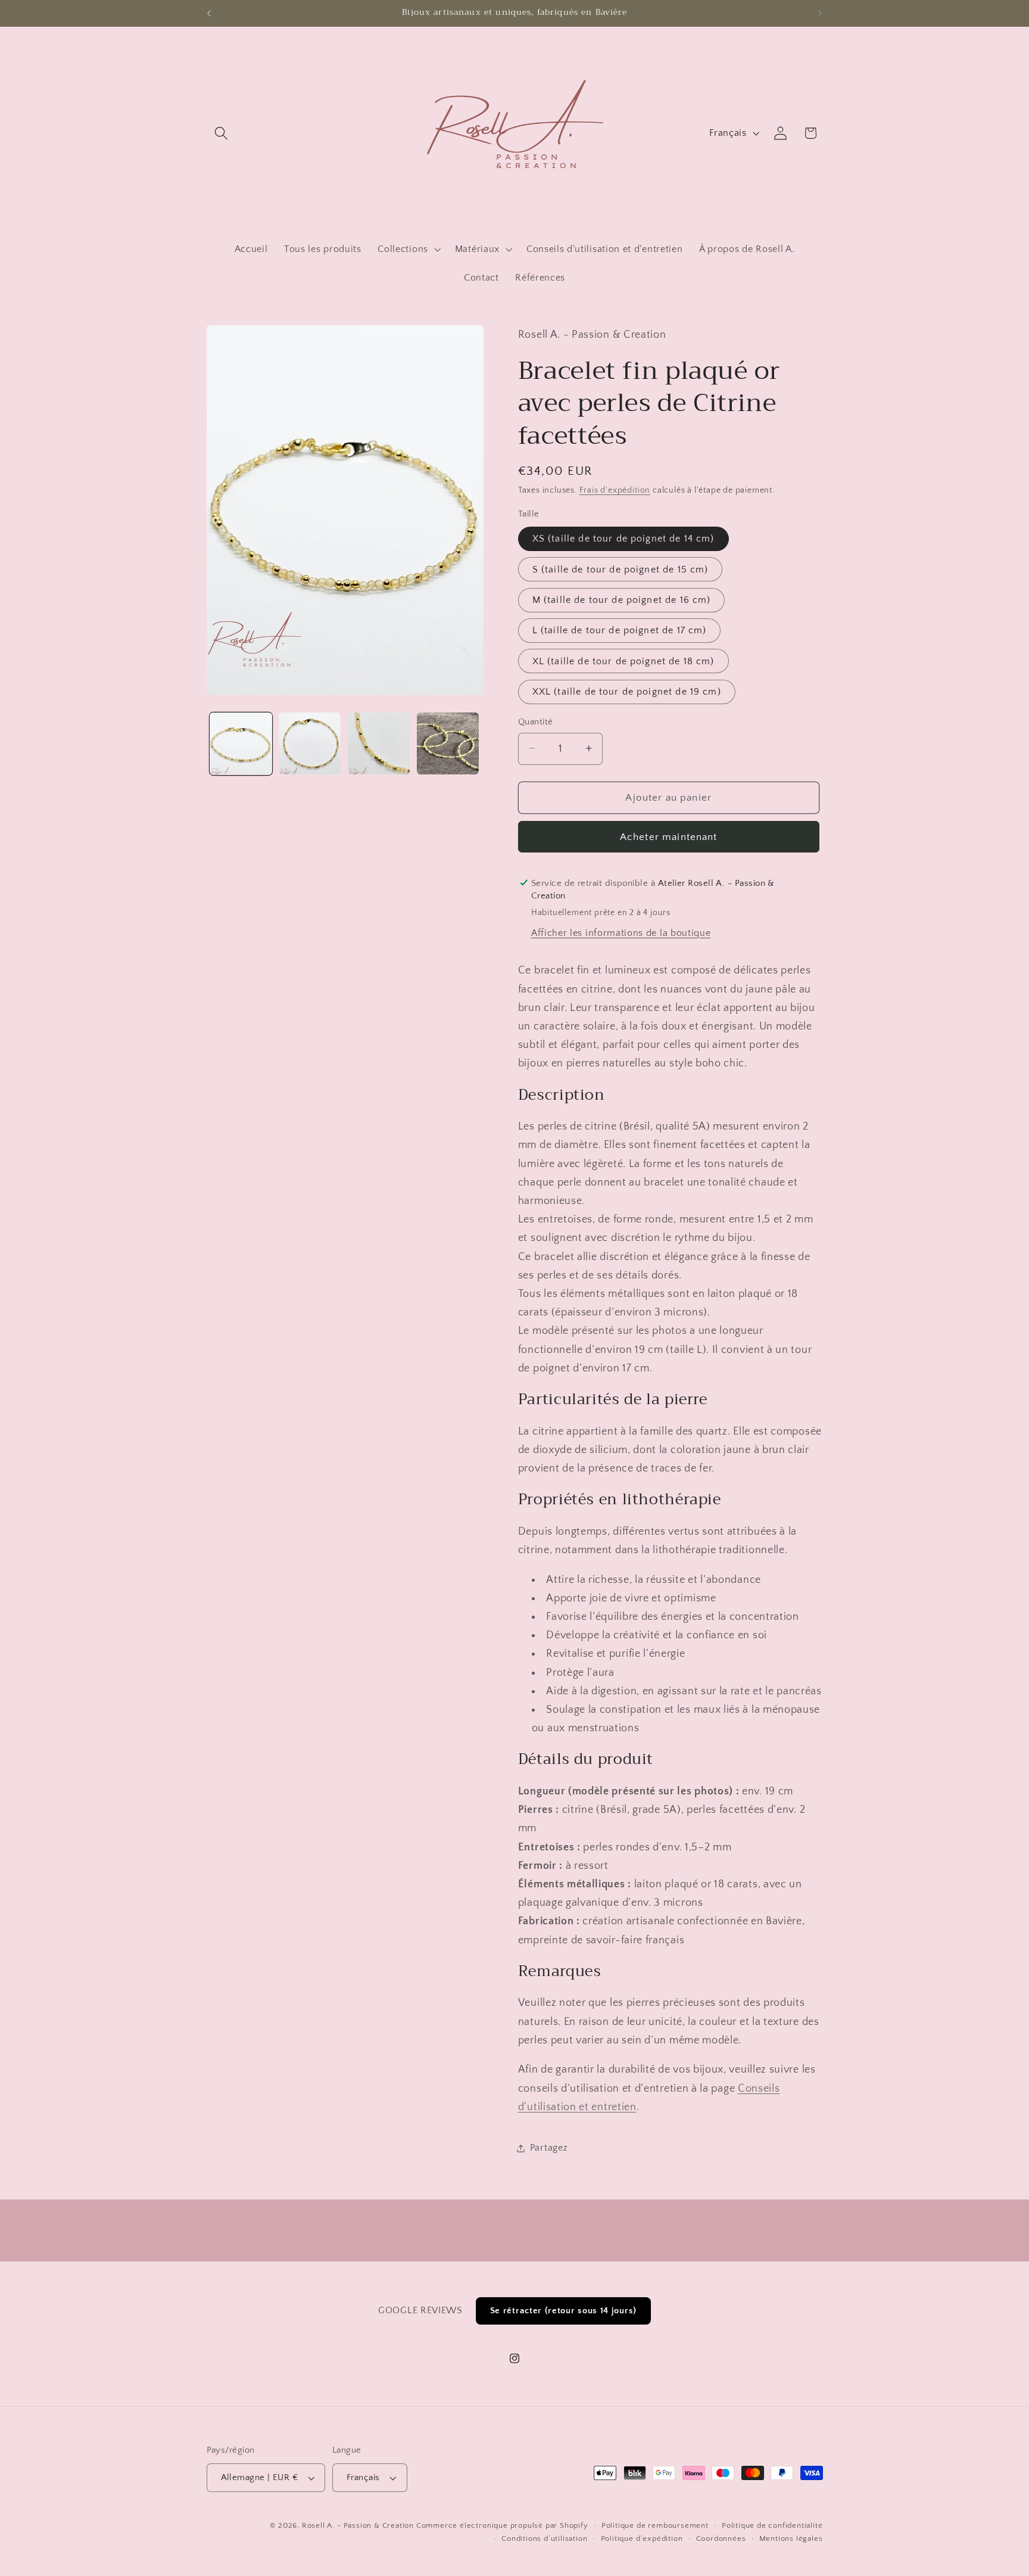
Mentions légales (791, 2538)
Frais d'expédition (615, 490)
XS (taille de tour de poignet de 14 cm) (623, 539)
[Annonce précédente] (209, 13)
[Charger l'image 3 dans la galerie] (379, 743)
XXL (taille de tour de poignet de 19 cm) (627, 692)
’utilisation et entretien (580, 2106)
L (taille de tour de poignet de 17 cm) (620, 630)
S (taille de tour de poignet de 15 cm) (620, 569)
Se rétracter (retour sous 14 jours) (563, 2311)
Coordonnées (721, 2538)
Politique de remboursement (655, 2525)
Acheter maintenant (669, 837)
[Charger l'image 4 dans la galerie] (448, 743)
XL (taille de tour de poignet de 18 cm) (623, 661)
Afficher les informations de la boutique (621, 933)
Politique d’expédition (642, 2538)
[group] (514, 13)
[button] (222, 133)
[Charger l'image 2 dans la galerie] (310, 743)
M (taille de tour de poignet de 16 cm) (622, 600)
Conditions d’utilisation (544, 2538)
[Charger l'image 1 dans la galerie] (241, 743)
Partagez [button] (549, 2148)
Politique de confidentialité (772, 2525)
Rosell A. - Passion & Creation (358, 2525)
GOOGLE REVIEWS (420, 2310)
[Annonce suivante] (820, 13)
